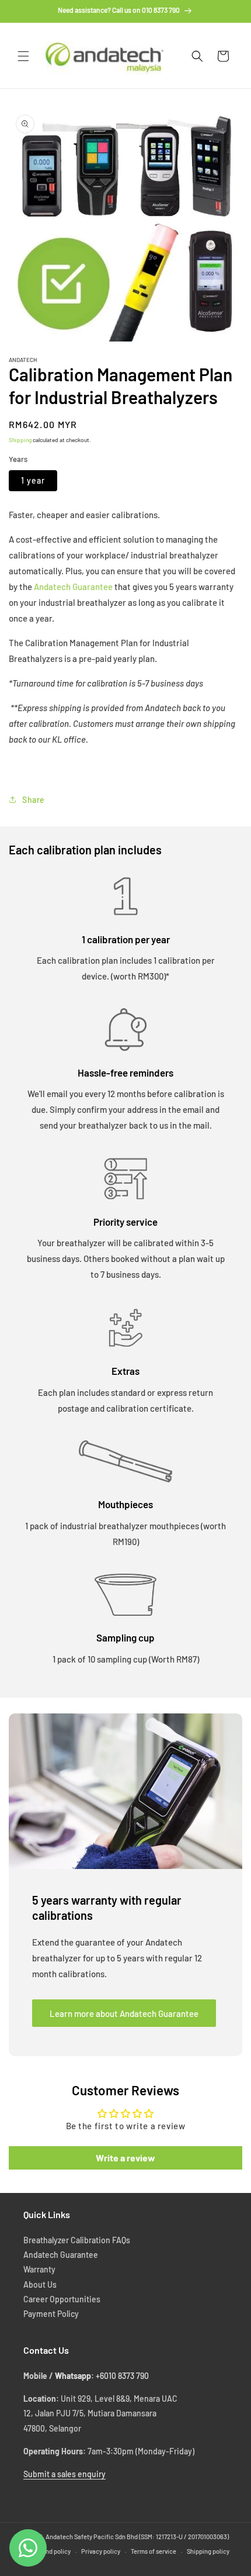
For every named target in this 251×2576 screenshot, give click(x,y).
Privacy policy (101, 2551)
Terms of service (154, 2551)
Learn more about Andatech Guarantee (124, 2013)
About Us (40, 2284)
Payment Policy (51, 2314)
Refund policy (51, 2551)
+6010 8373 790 (122, 2376)
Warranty (39, 2269)
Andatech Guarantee (73, 587)
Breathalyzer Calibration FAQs (77, 2240)
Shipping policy (208, 2551)
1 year (33, 480)
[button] (23, 56)
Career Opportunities (62, 2299)
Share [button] (34, 800)
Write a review (125, 2158)
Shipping (20, 440)
